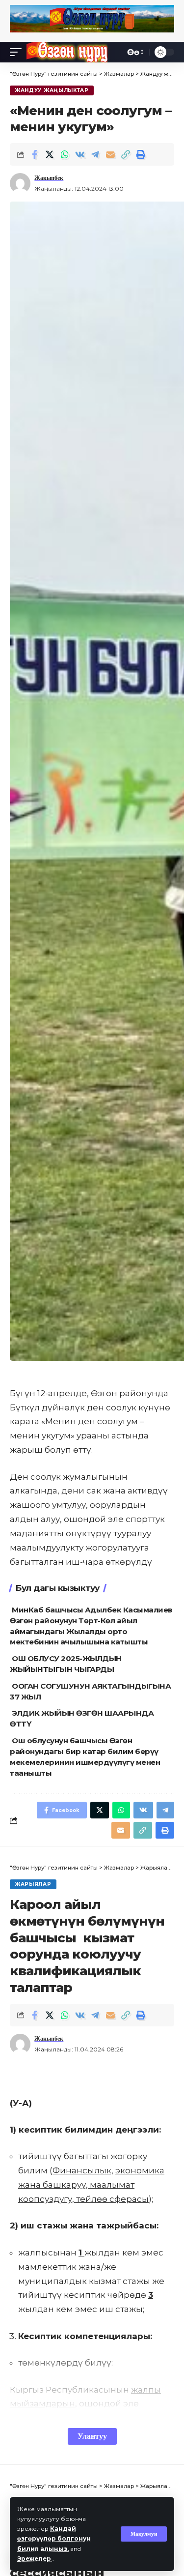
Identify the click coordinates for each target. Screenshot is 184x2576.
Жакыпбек (49, 178)
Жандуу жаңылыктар (52, 90)
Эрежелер (35, 2559)
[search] (115, 52)
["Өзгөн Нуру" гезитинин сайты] (67, 52)
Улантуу (92, 2436)
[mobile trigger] (18, 52)
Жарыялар (33, 1884)
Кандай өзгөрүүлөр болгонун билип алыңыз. (54, 2538)
